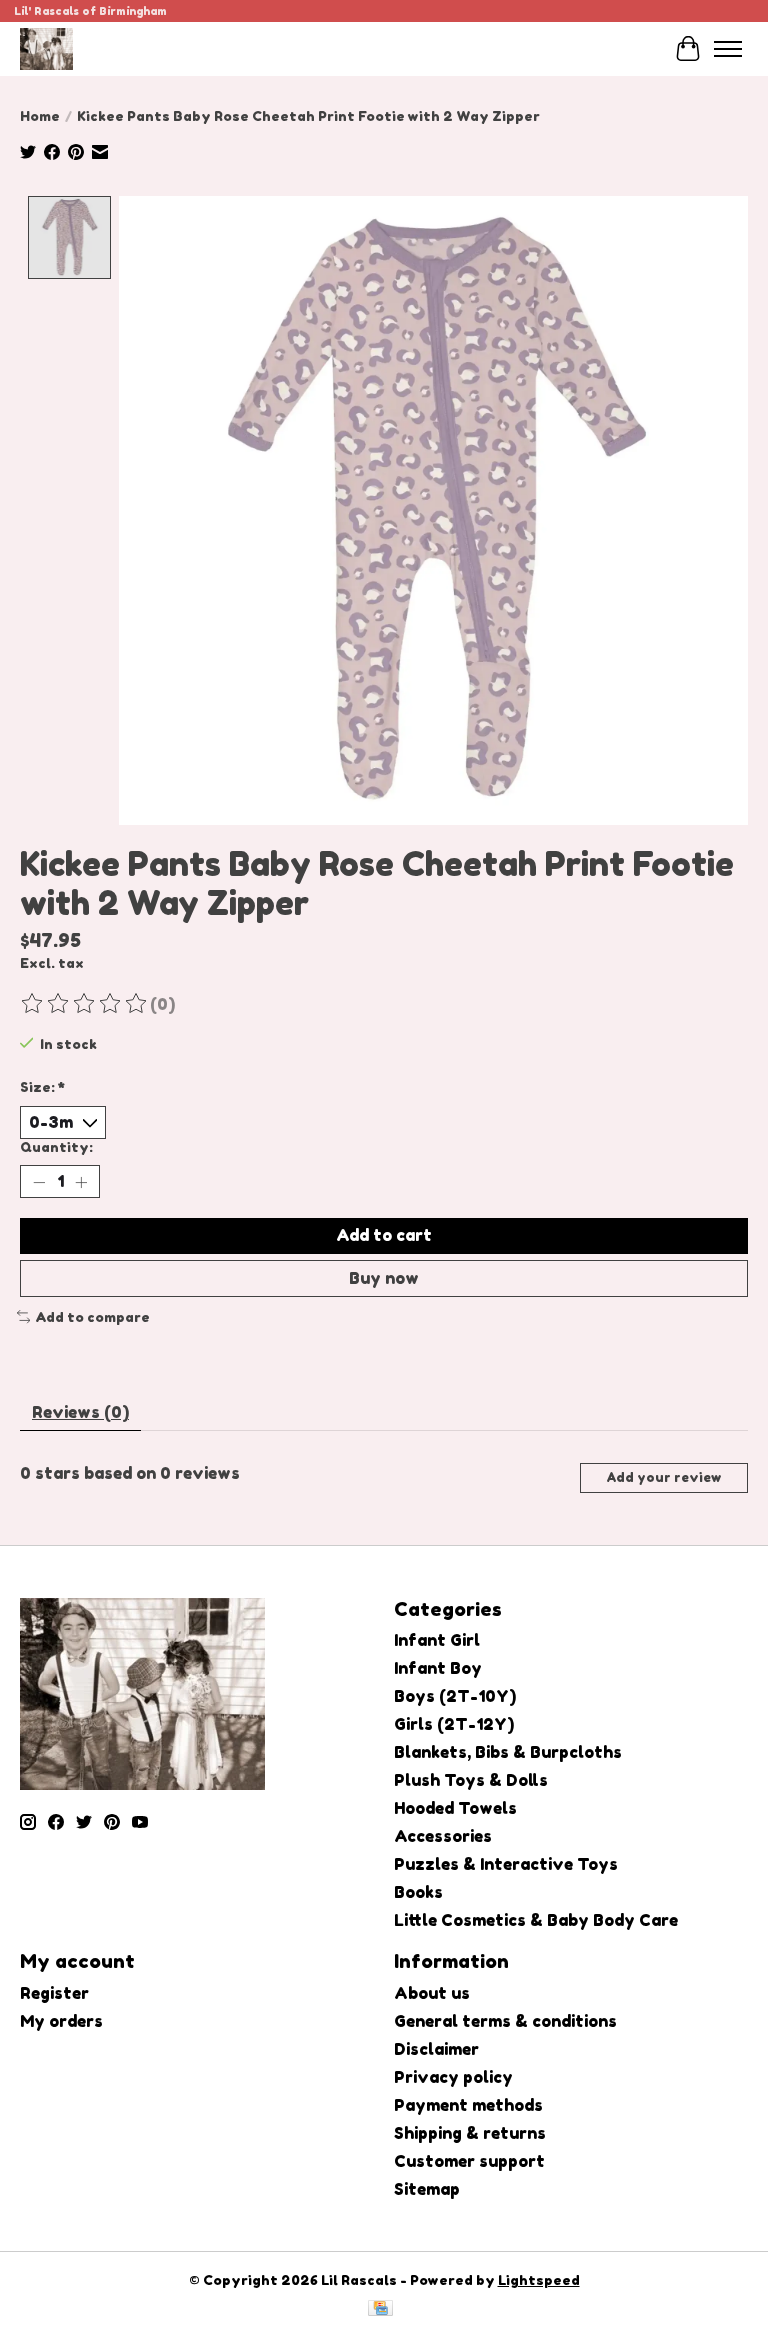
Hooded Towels (455, 1808)
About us (432, 1993)
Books (418, 1892)
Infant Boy (438, 1668)
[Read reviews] (85, 1004)
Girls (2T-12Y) (454, 1724)
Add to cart (384, 1235)
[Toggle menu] (728, 49)
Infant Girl (437, 1640)
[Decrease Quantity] (39, 1182)
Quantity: (56, 1147)
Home (40, 116)
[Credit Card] (380, 2309)
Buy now (384, 1278)
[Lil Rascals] (46, 48)
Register (54, 1993)
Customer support (469, 2161)
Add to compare (92, 1317)
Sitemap (427, 2189)
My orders (61, 2021)
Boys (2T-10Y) (455, 1696)
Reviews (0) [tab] (80, 1412)
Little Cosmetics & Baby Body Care (536, 1920)
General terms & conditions (505, 2021)
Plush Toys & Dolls (471, 1780)
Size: (42, 1087)
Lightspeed (539, 2280)
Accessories (443, 1836)
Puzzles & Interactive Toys (506, 1864)
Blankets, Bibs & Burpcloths (508, 1752)
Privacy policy (453, 2077)
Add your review (663, 1477)
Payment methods (468, 2105)
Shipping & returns (470, 2133)
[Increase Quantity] (81, 1182)
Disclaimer (436, 2049)
